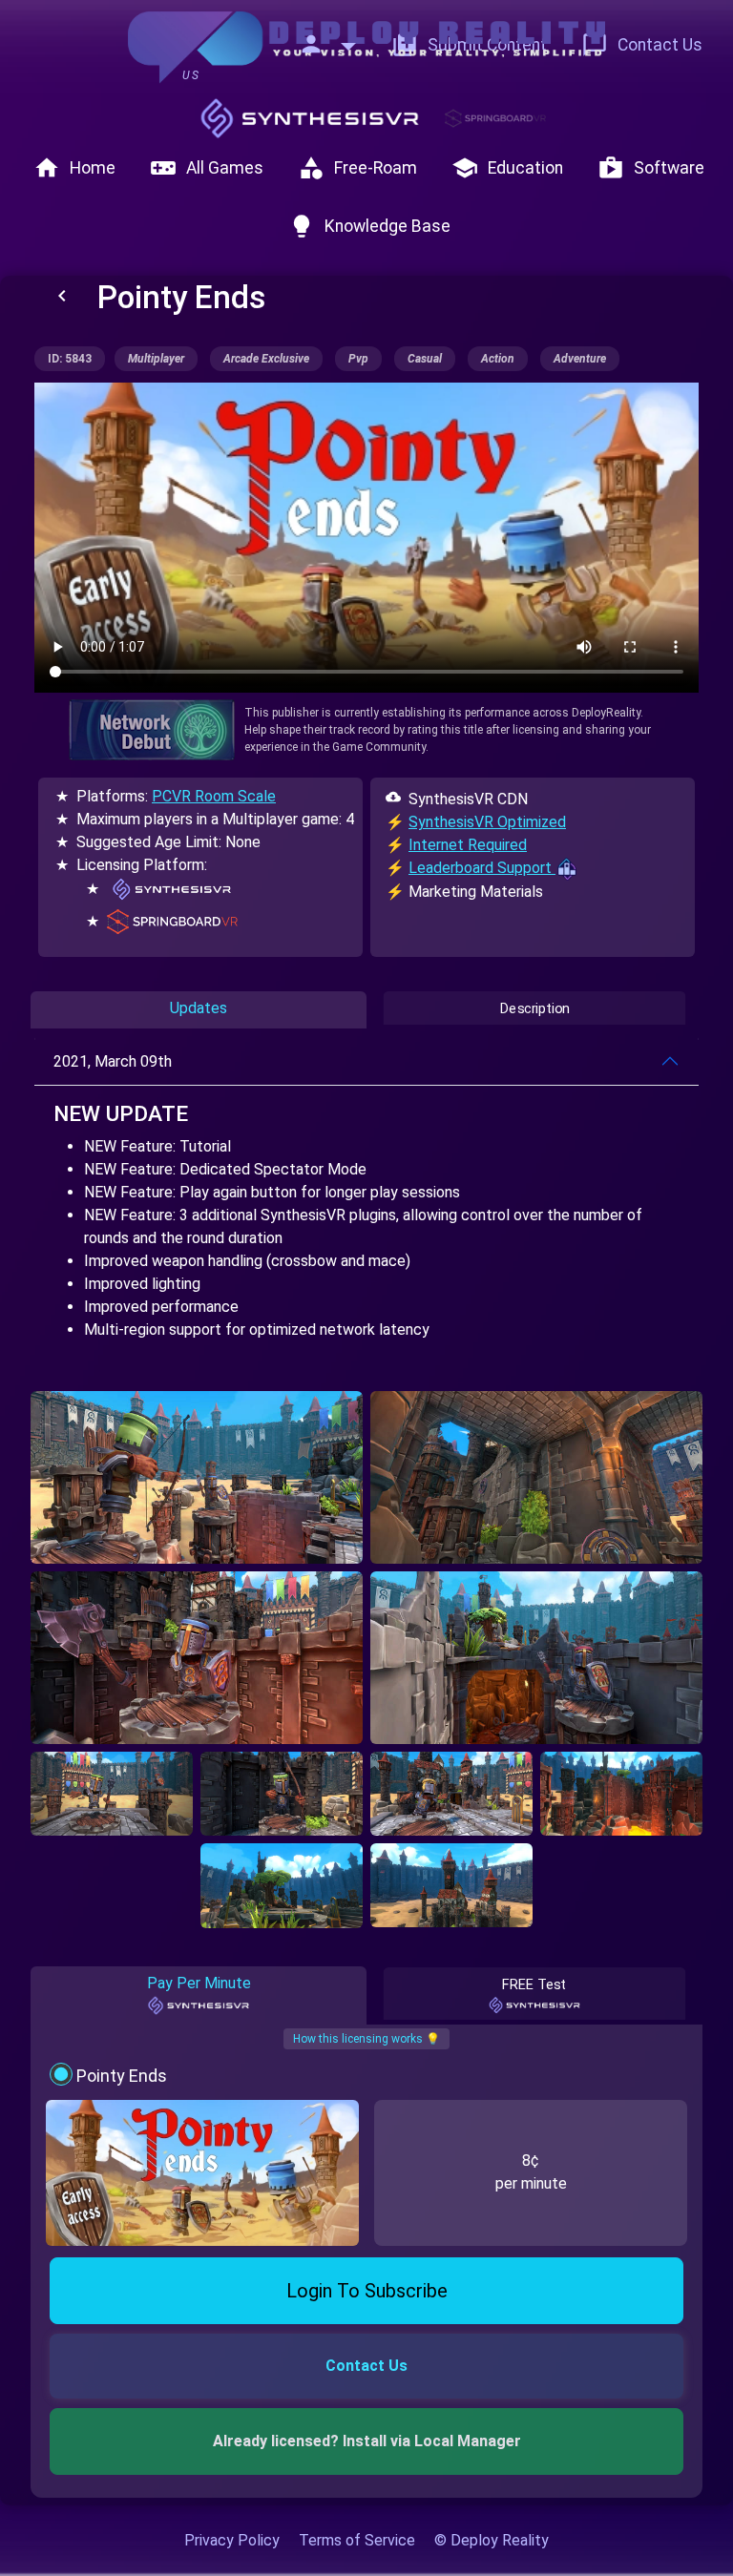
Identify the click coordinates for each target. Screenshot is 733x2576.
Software (651, 168)
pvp (358, 359)
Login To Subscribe (367, 2291)
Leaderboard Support (482, 868)
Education (507, 168)
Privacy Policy (232, 2540)
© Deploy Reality (492, 2540)
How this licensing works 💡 (366, 2039)
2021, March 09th (113, 1061)
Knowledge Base (369, 226)
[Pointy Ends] (197, 1477)
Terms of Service (357, 2540)
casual (425, 359)
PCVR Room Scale (214, 796)
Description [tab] (535, 1009)
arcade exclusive (266, 359)
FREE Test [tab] (534, 1985)
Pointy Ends (122, 2076)
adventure (580, 359)
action (498, 359)
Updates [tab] (199, 1008)
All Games (207, 168)
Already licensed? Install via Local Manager (367, 2441)
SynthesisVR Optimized (487, 822)
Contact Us (642, 45)
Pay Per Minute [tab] (199, 1983)
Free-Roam (357, 168)
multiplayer (156, 359)
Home (74, 168)
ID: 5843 (70, 359)
